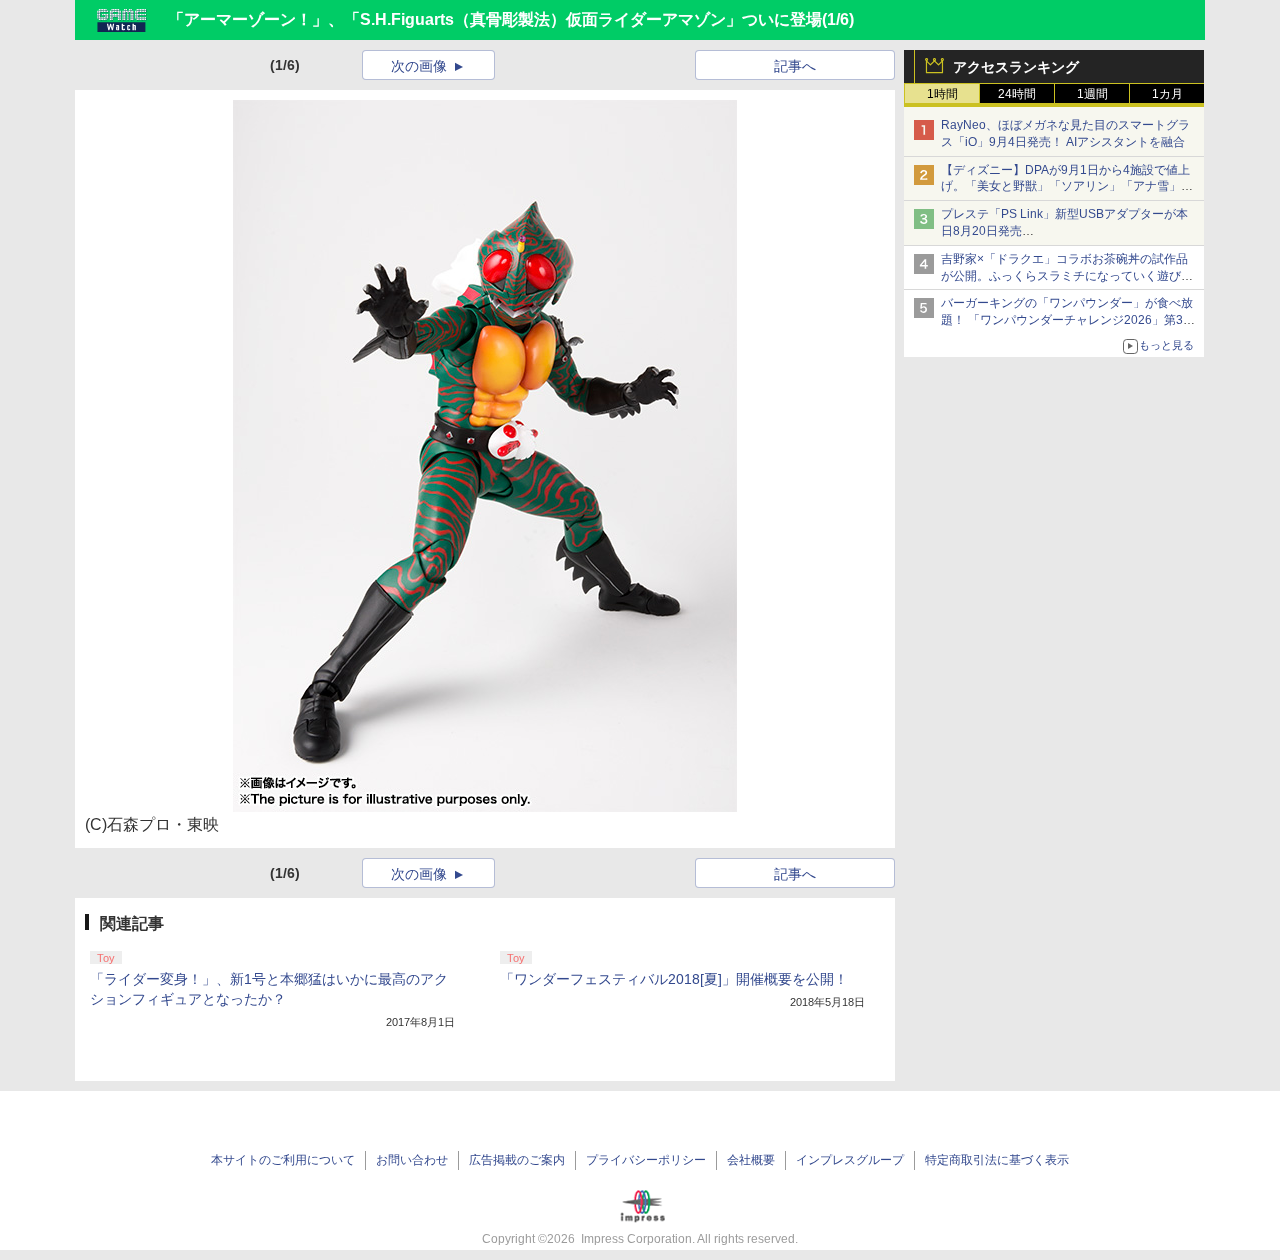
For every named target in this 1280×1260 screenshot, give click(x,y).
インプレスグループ (850, 1160)
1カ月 (1167, 94)
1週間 (1092, 94)
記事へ (795, 66)
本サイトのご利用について (283, 1160)
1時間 (942, 94)
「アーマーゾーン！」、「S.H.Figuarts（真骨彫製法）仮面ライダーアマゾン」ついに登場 (495, 19)
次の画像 (419, 66)
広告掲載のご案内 (517, 1160)
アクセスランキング (1016, 67)
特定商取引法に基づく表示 (997, 1160)
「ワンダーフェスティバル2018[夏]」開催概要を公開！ (674, 979)
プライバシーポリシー (646, 1160)
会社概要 (751, 1160)
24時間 (1017, 94)
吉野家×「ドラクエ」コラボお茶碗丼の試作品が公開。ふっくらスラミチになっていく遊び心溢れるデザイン (1067, 276)
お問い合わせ (412, 1160)
